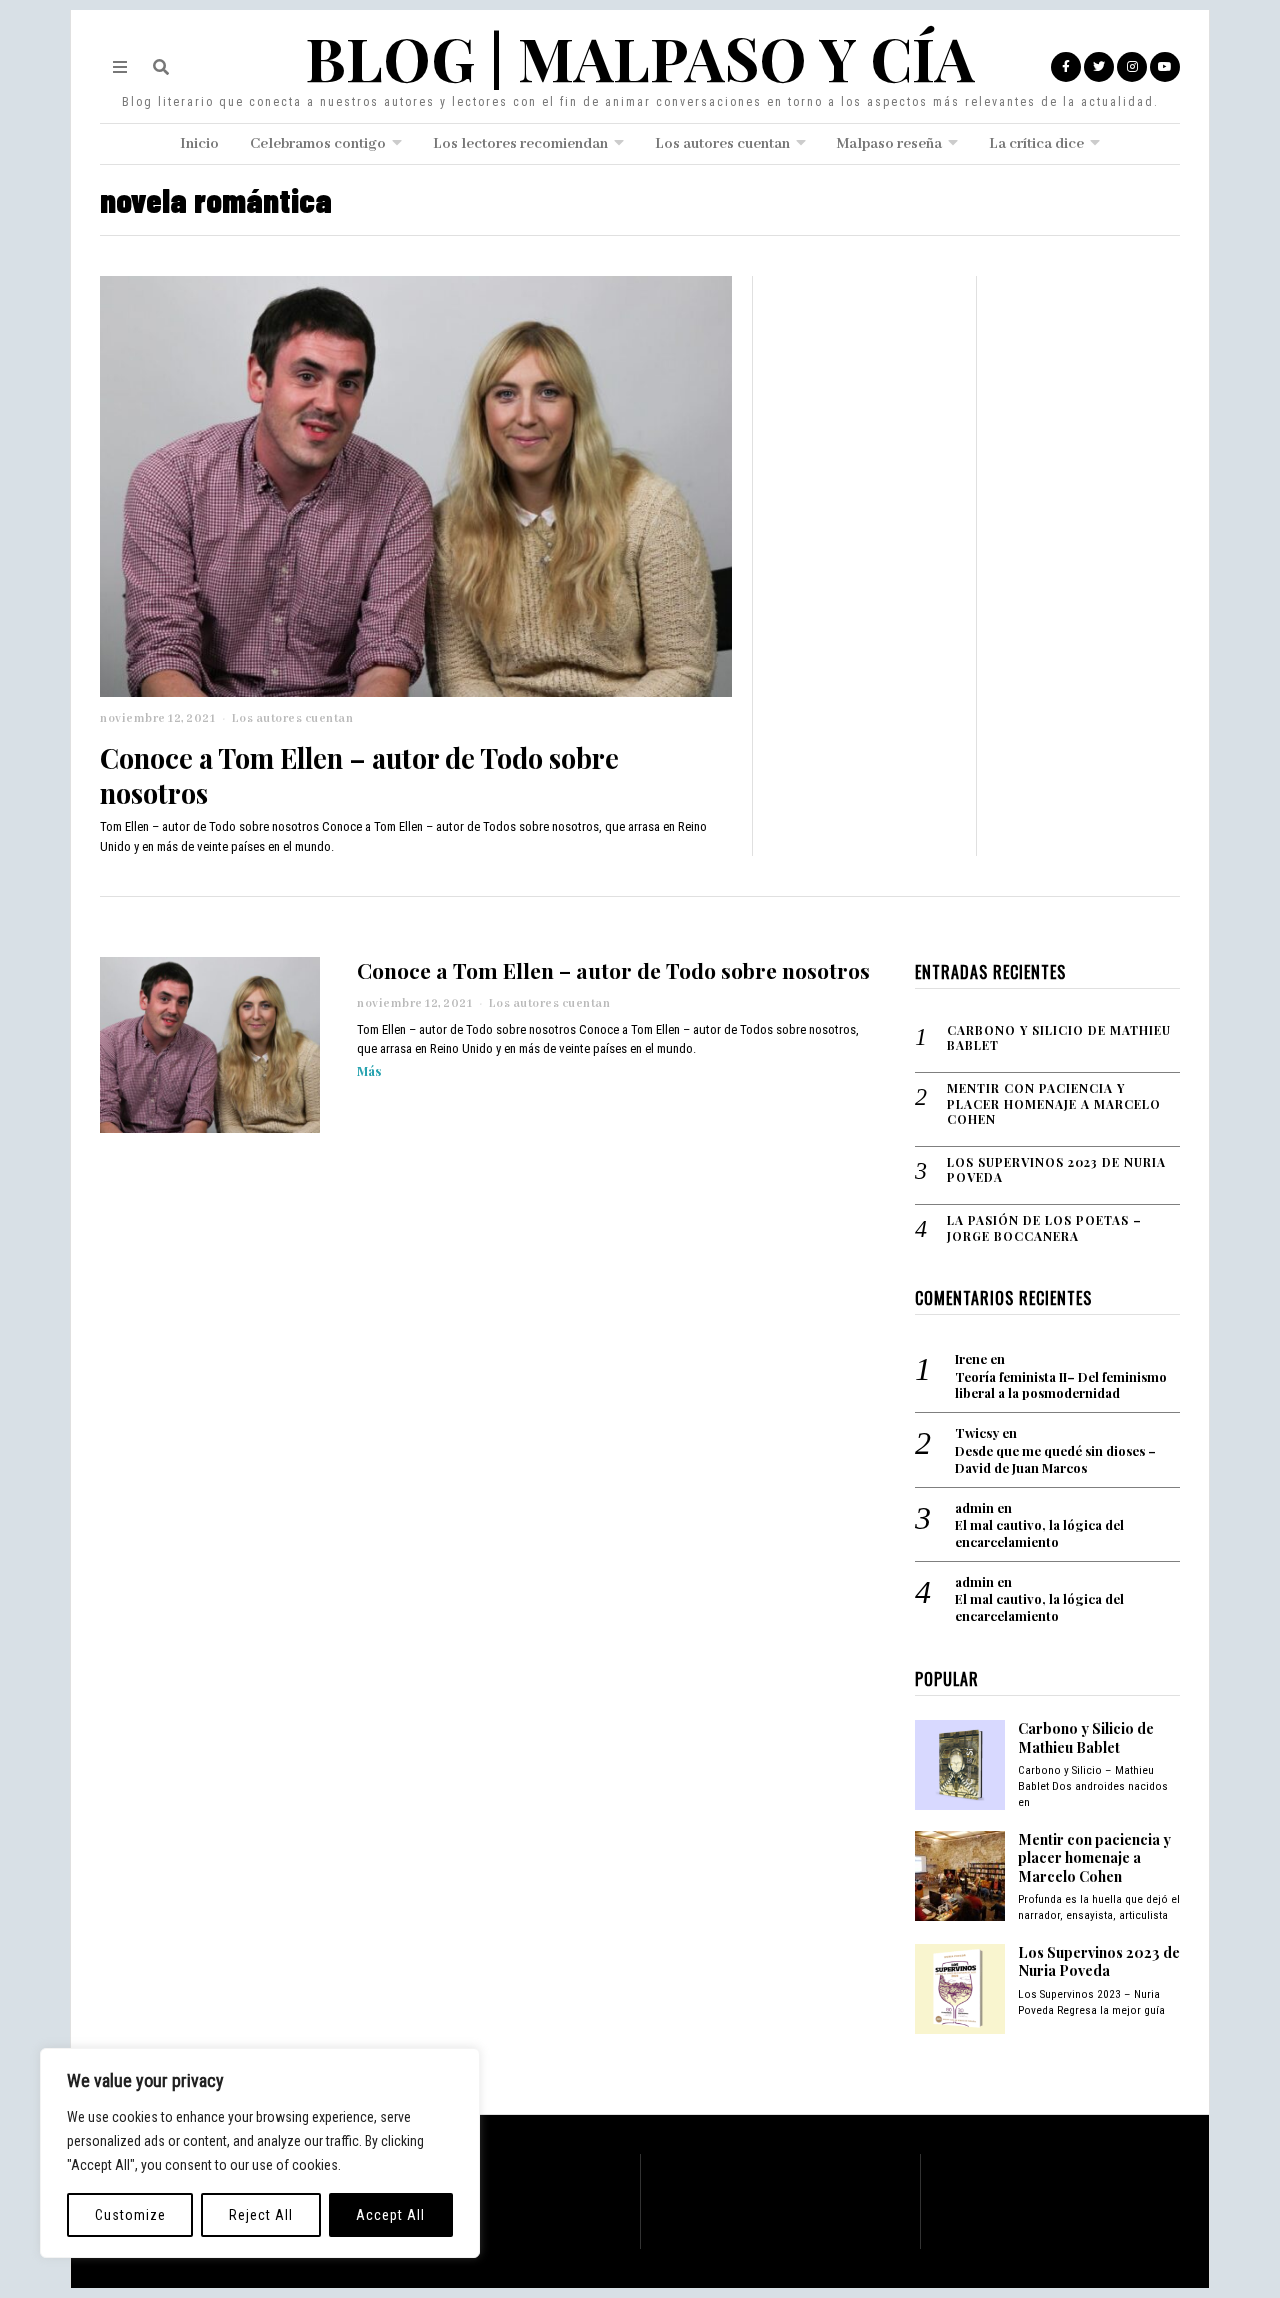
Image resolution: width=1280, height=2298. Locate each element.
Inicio (199, 144)
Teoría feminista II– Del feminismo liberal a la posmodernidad (1061, 1385)
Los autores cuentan (722, 144)
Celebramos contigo (318, 144)
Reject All (261, 2215)
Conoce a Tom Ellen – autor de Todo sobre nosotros (359, 775)
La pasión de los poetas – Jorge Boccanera (1044, 1228)
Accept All (390, 2215)
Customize (130, 2215)
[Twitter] (1099, 67)
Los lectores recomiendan (520, 144)
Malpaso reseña (889, 144)
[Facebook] (1066, 67)
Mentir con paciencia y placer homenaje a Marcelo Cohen (1054, 1104)
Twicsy (977, 1432)
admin (974, 1507)
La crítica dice (1036, 144)
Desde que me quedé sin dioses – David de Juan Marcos (1055, 1459)
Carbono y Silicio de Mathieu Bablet (1059, 1038)
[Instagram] (1132, 67)
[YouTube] (1165, 67)
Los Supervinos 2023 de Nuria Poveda (1056, 1170)
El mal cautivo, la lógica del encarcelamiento (1039, 1533)
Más (369, 1070)
